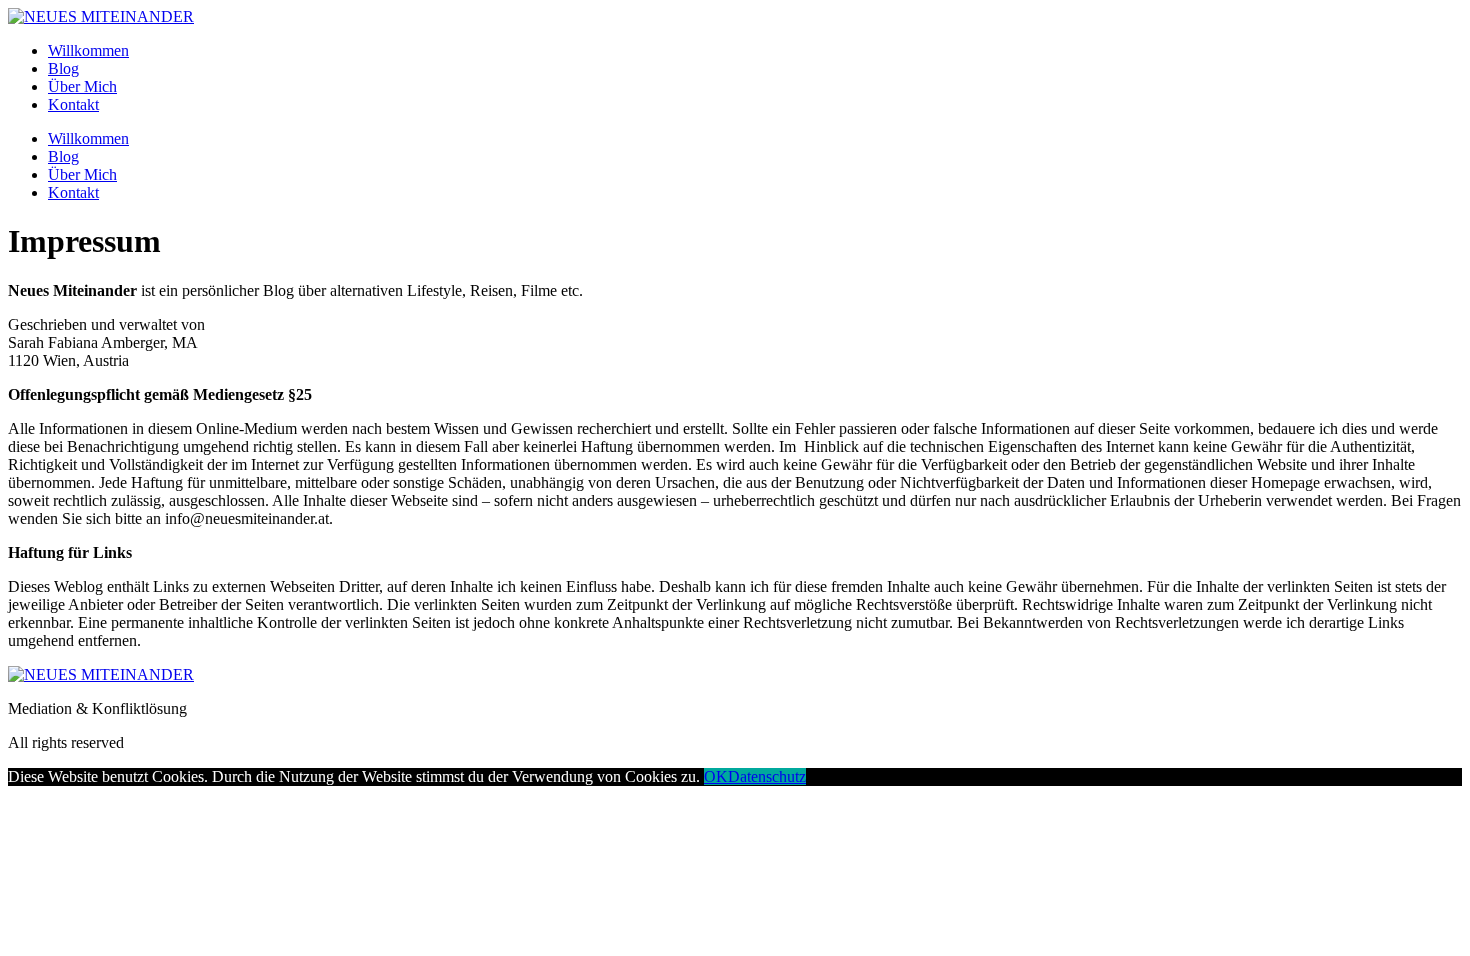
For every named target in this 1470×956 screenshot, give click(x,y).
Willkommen (88, 50)
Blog (63, 68)
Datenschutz (767, 776)
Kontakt (73, 104)
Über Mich (82, 86)
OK (716, 776)
